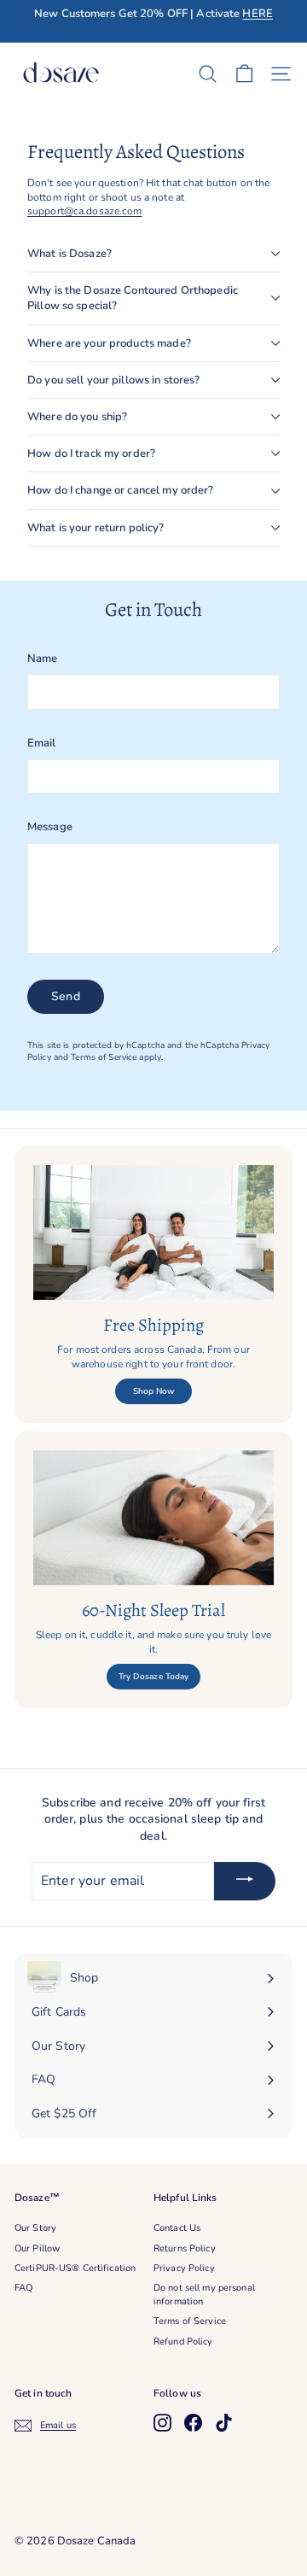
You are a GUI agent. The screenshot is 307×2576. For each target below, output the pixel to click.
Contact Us (177, 2228)
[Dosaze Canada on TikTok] (224, 2423)
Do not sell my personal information (204, 2294)
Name (42, 659)
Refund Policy (183, 2342)
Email (42, 743)
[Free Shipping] (153, 1233)
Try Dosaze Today (154, 1677)
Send (66, 996)
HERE (257, 14)
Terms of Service (104, 1057)
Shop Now (154, 1391)
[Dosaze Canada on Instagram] (162, 2423)
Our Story (35, 2228)
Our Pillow (37, 2248)
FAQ (23, 2288)
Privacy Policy (184, 2268)
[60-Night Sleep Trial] (153, 1518)
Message (50, 827)
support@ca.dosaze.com (85, 211)
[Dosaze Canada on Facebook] (193, 2423)
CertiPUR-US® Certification (75, 2268)
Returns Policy (185, 2248)
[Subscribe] (245, 1882)
